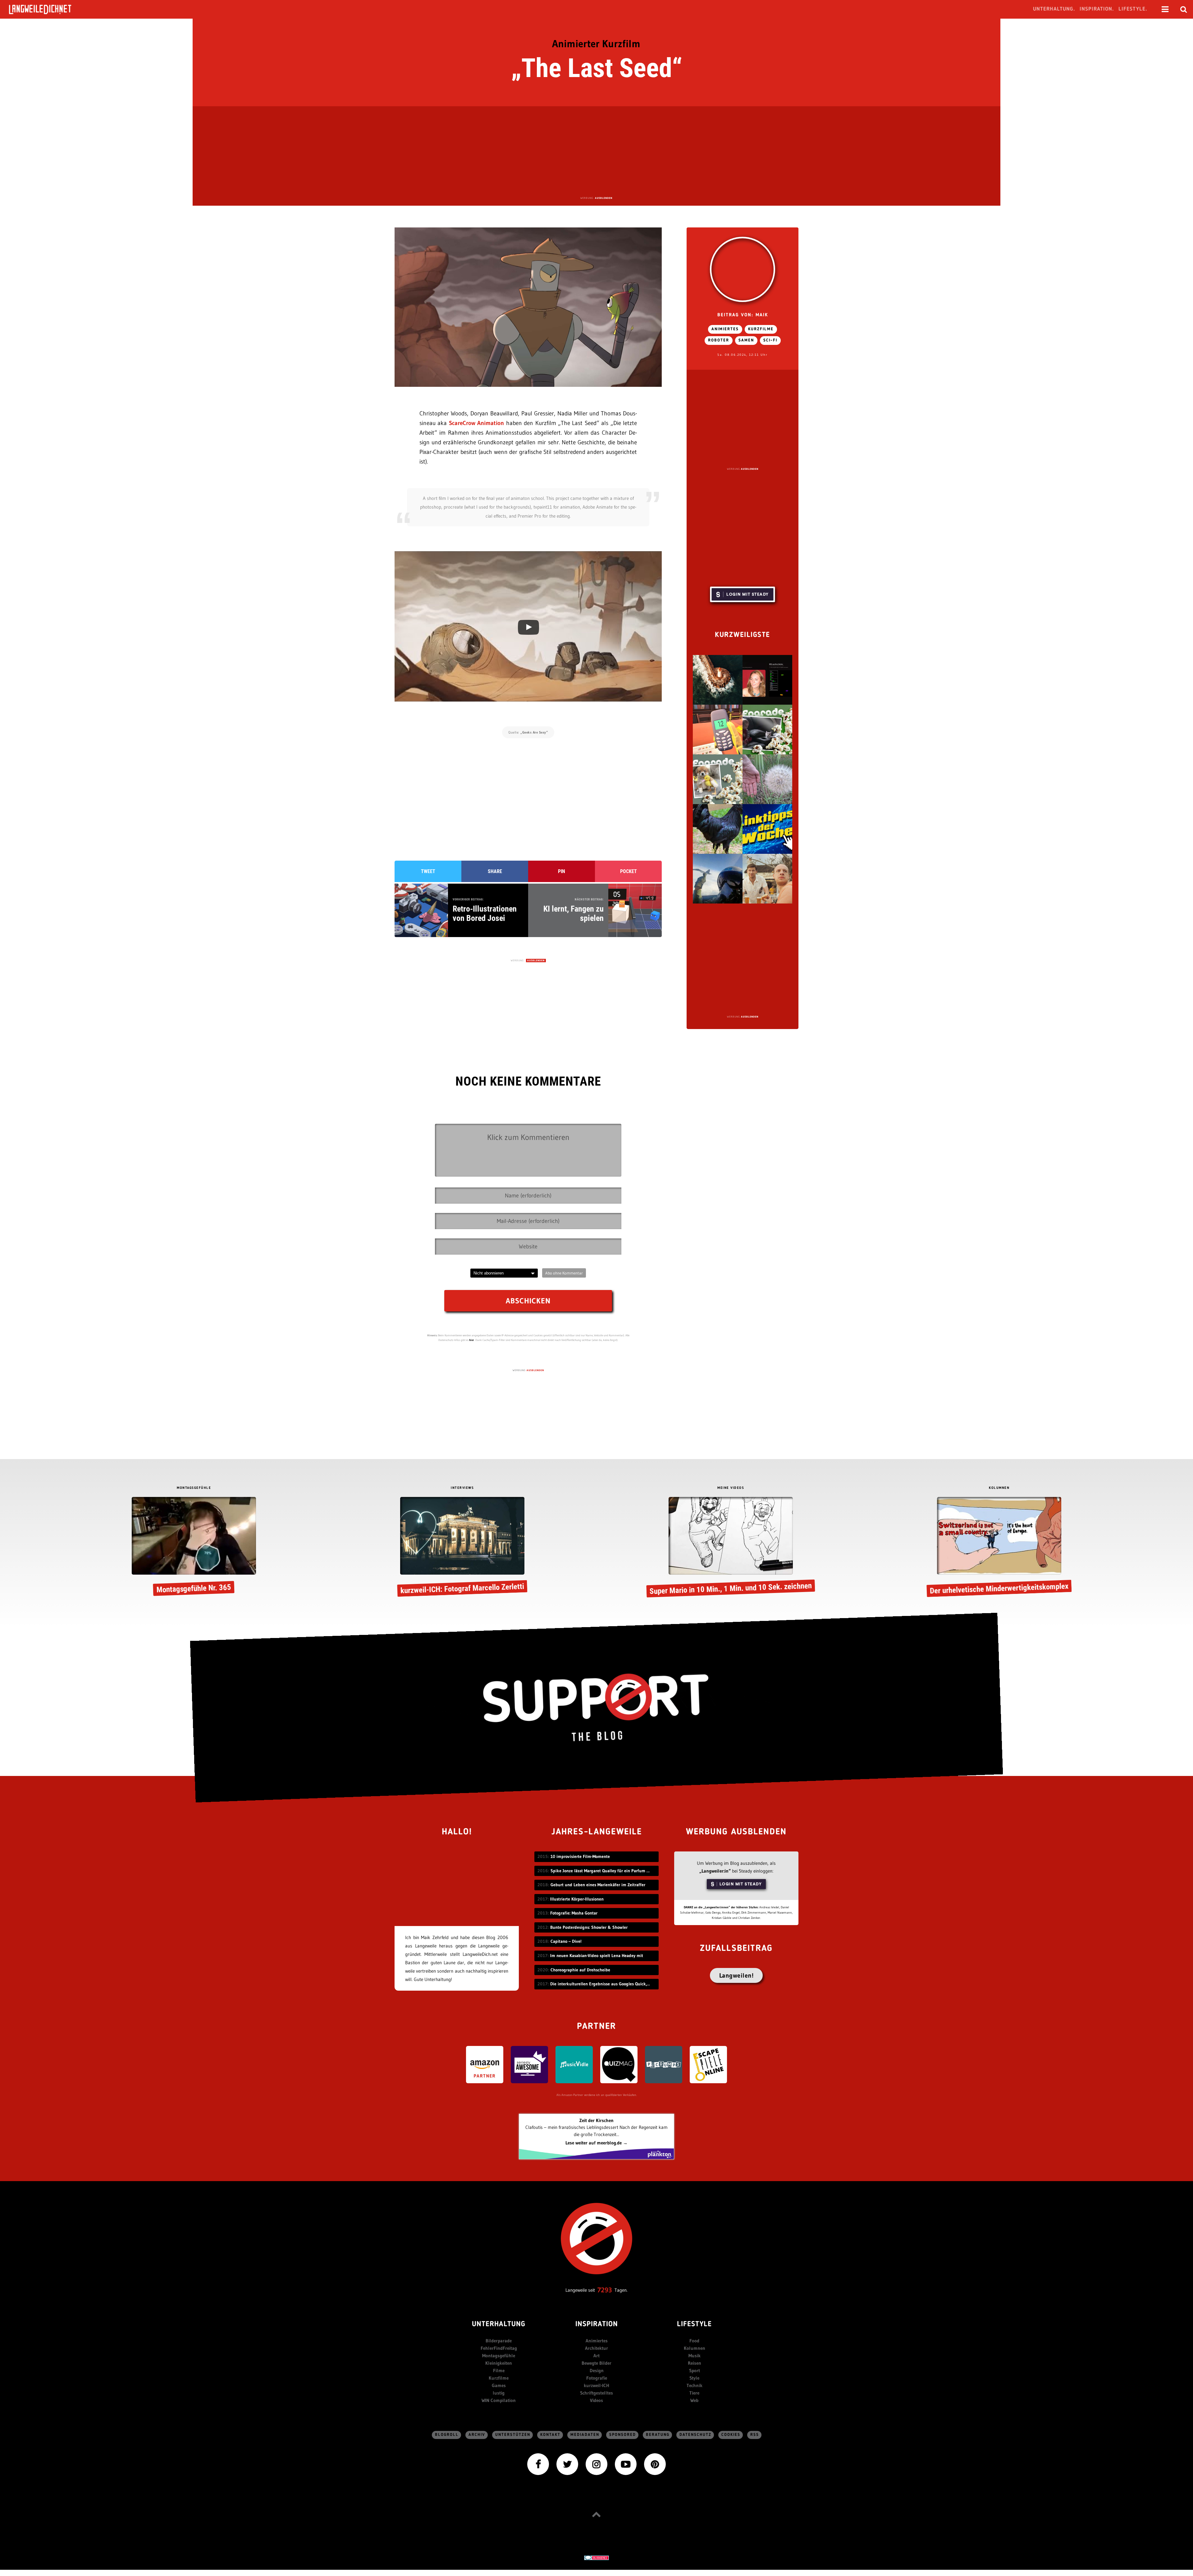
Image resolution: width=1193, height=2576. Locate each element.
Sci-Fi (770, 340)
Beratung (658, 2435)
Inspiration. (1097, 9)
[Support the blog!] (596, 1708)
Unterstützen (513, 2435)
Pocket (628, 871)
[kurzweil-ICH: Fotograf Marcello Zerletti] (462, 1547)
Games (499, 2385)
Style (694, 2378)
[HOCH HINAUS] (596, 2514)
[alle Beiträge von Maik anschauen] (743, 269)
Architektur (596, 2348)
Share (495, 871)
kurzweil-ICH (596, 2385)
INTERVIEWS (462, 1488)
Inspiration (597, 2324)
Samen (746, 340)
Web (694, 2400)
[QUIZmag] (619, 2064)
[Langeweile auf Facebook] (538, 2463)
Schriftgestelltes (596, 2393)
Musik (695, 2356)
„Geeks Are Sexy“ (534, 732)
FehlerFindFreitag (499, 2348)
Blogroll (447, 2435)
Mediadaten (585, 2435)
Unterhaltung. (1054, 9)
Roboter (719, 340)
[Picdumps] (664, 2064)
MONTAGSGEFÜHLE (194, 1488)
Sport (695, 2370)
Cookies (731, 2435)
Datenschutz (695, 2435)
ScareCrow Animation (476, 423)
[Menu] (1165, 9)
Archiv (477, 2435)
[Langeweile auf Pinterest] (655, 2463)
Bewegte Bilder (596, 2363)
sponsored (623, 2435)
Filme (499, 2370)
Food (694, 2341)
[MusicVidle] (574, 2064)
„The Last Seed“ (597, 68)
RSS (755, 2435)
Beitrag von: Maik (743, 315)
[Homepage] (46, 9)
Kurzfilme (761, 329)
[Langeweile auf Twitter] (567, 2463)
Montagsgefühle (499, 2356)
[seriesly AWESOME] (529, 2064)
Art (596, 2356)
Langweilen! (736, 1975)
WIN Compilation (499, 2400)
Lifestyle (694, 2324)
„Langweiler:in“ (715, 1871)
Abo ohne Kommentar (564, 1273)
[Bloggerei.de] (596, 2558)
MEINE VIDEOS (731, 1488)
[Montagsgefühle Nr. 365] (194, 1547)
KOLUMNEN (999, 1488)
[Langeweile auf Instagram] (596, 2463)
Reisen (695, 2363)
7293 (605, 2290)
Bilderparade (499, 2341)
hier (472, 1340)
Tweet (428, 871)
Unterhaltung (499, 2324)
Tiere (694, 2393)
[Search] (1184, 9)
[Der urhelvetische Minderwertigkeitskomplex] (999, 1547)
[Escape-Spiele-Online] (708, 2064)
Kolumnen (695, 2348)
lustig (499, 2393)
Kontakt (550, 2435)
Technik (695, 2385)
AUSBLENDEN (604, 198)
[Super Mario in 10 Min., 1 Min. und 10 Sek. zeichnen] (731, 1547)
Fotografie (597, 2378)
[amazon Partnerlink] (485, 2064)
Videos (596, 2400)
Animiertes (725, 329)
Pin (562, 871)
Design (597, 2370)
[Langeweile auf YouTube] (626, 2463)
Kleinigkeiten (499, 2363)
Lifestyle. (1133, 9)
